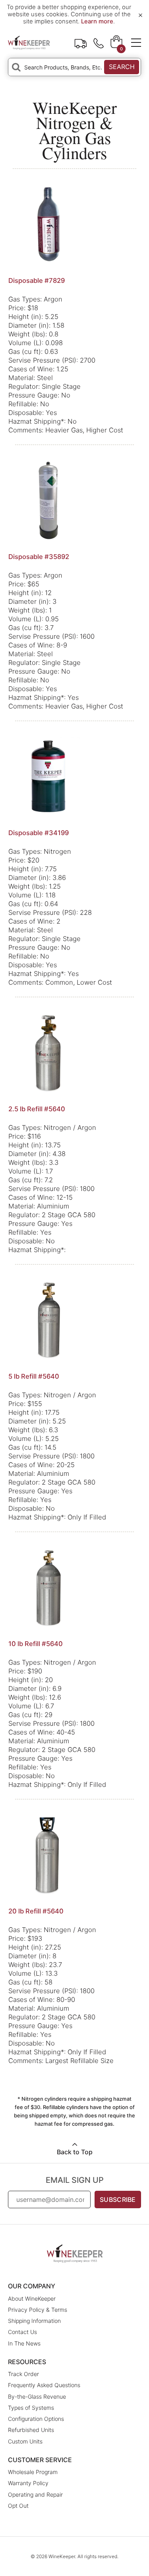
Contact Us (22, 2332)
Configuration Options (36, 2419)
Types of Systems (31, 2408)
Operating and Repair (35, 2494)
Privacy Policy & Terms (38, 2310)
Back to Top (75, 2152)
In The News (24, 2343)
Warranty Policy (28, 2483)
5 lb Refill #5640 (34, 1376)
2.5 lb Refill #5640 (37, 1109)
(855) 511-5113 (99, 42)
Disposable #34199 (39, 833)
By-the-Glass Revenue (37, 2396)
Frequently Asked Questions (44, 2385)
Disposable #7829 (37, 280)
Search (122, 67)
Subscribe (118, 2199)
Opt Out (18, 2506)
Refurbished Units (31, 2430)
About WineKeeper (32, 2298)
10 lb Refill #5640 (36, 1644)
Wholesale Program (33, 2472)
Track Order (81, 42)
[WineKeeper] (29, 42)
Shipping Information (34, 2321)
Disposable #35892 (39, 557)
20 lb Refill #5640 (36, 1911)
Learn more (97, 21)
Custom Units (25, 2441)
